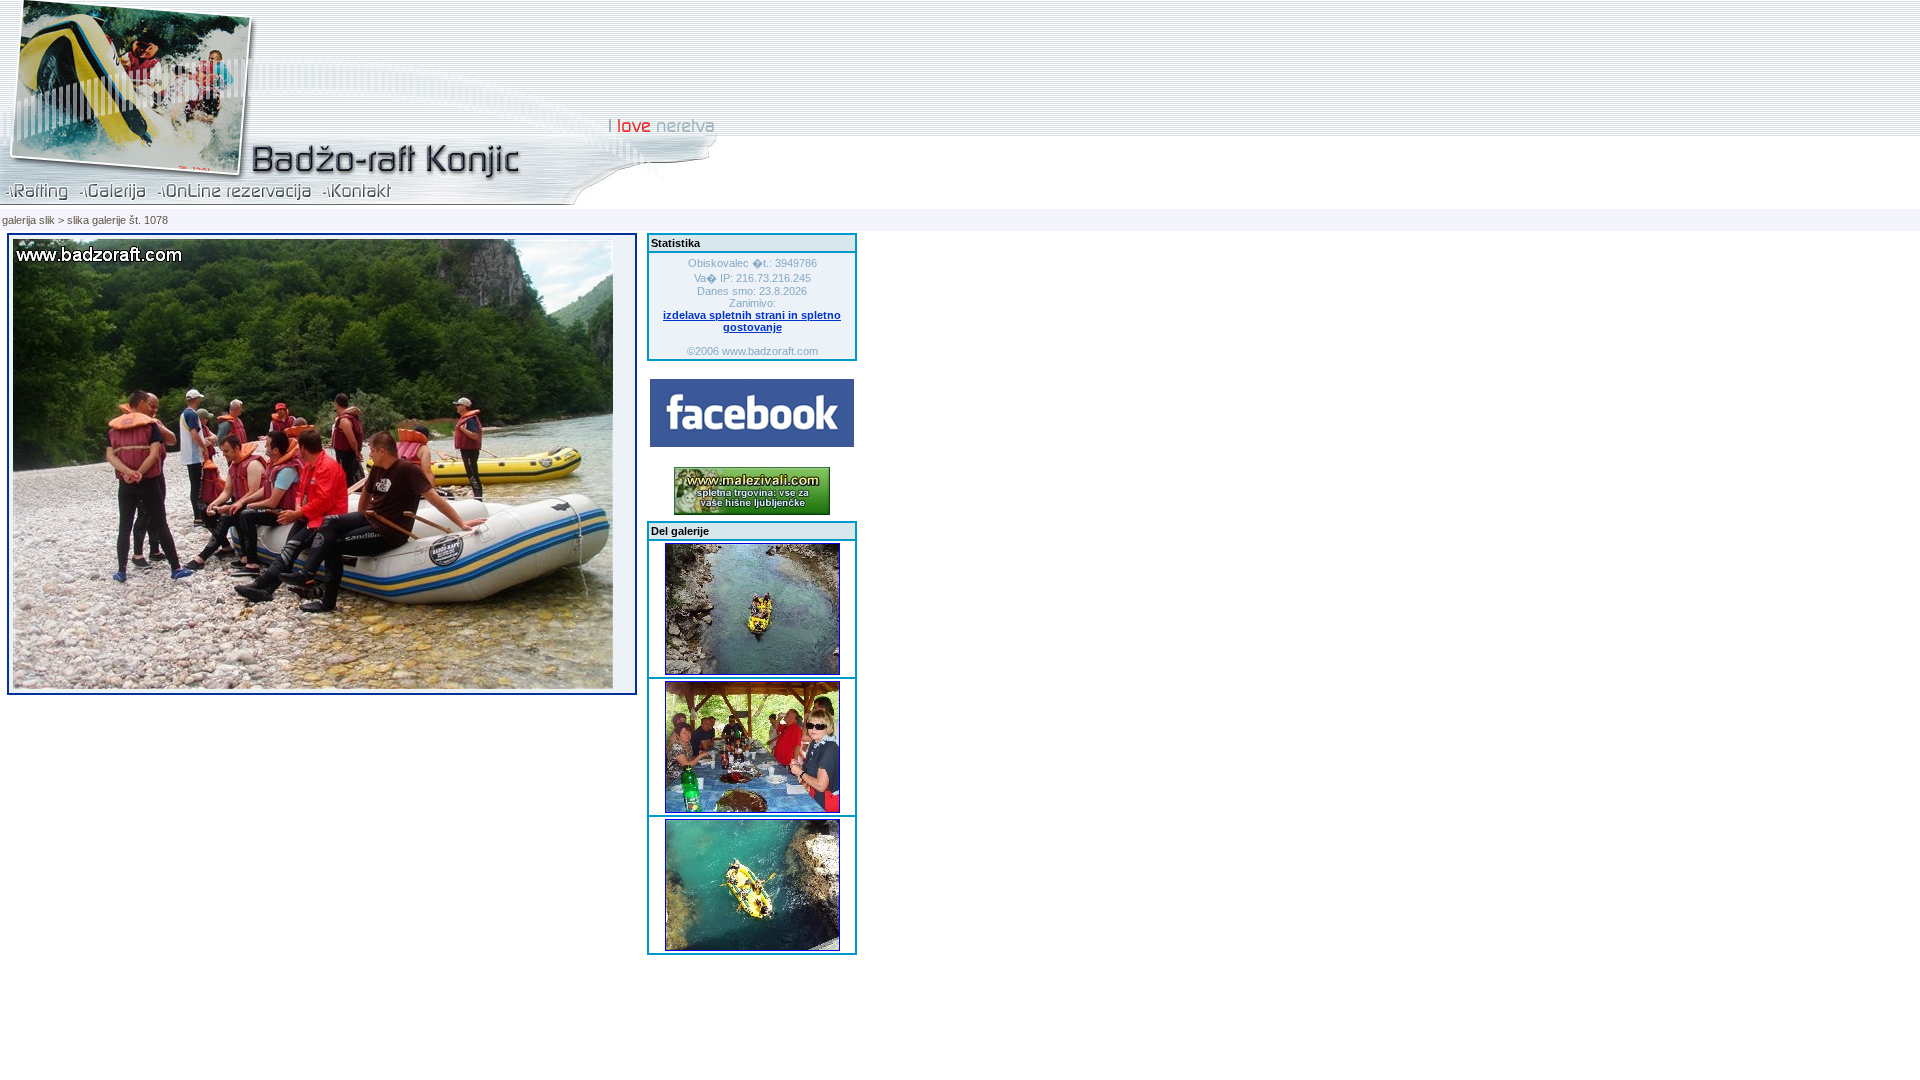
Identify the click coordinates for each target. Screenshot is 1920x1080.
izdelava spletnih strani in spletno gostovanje (752, 321)
